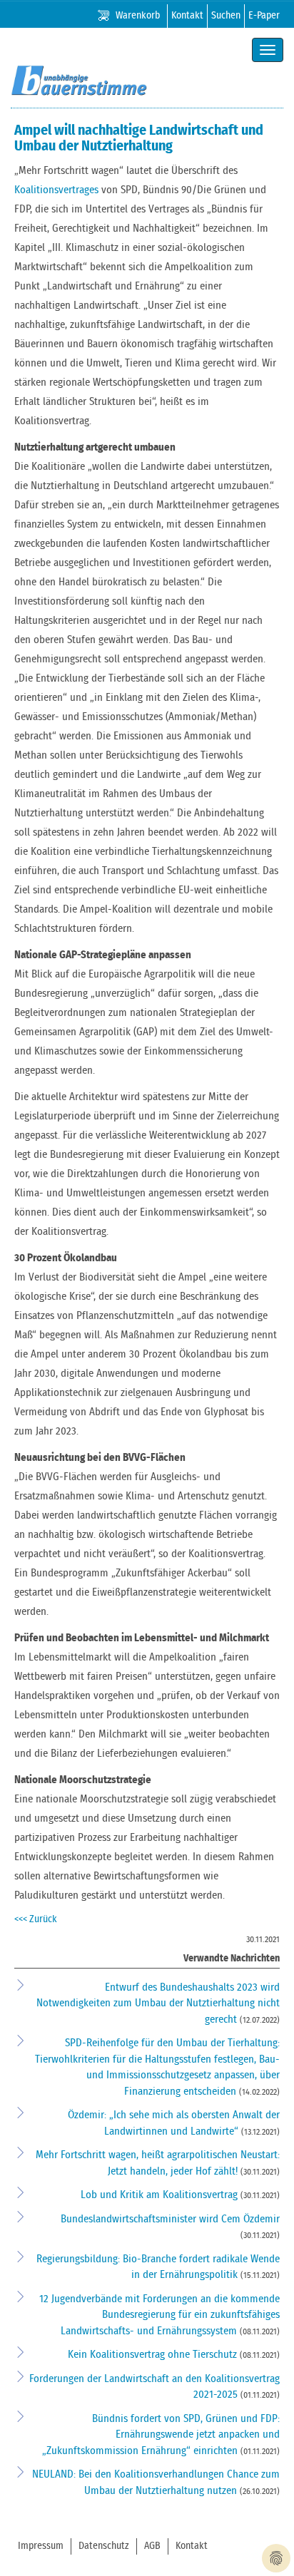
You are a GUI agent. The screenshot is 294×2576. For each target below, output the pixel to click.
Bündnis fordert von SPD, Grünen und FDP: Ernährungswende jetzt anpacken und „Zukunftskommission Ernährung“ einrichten (161, 2435)
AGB (152, 2546)
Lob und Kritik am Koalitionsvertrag (161, 2195)
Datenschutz (104, 2546)
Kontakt (187, 16)
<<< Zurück (36, 1919)
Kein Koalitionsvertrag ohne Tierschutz (154, 2355)
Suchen (226, 16)
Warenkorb (138, 16)
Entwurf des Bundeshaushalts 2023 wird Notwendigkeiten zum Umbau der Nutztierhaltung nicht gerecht (158, 2003)
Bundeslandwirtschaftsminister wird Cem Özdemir (170, 2219)
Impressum (41, 2546)
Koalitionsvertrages (56, 190)
